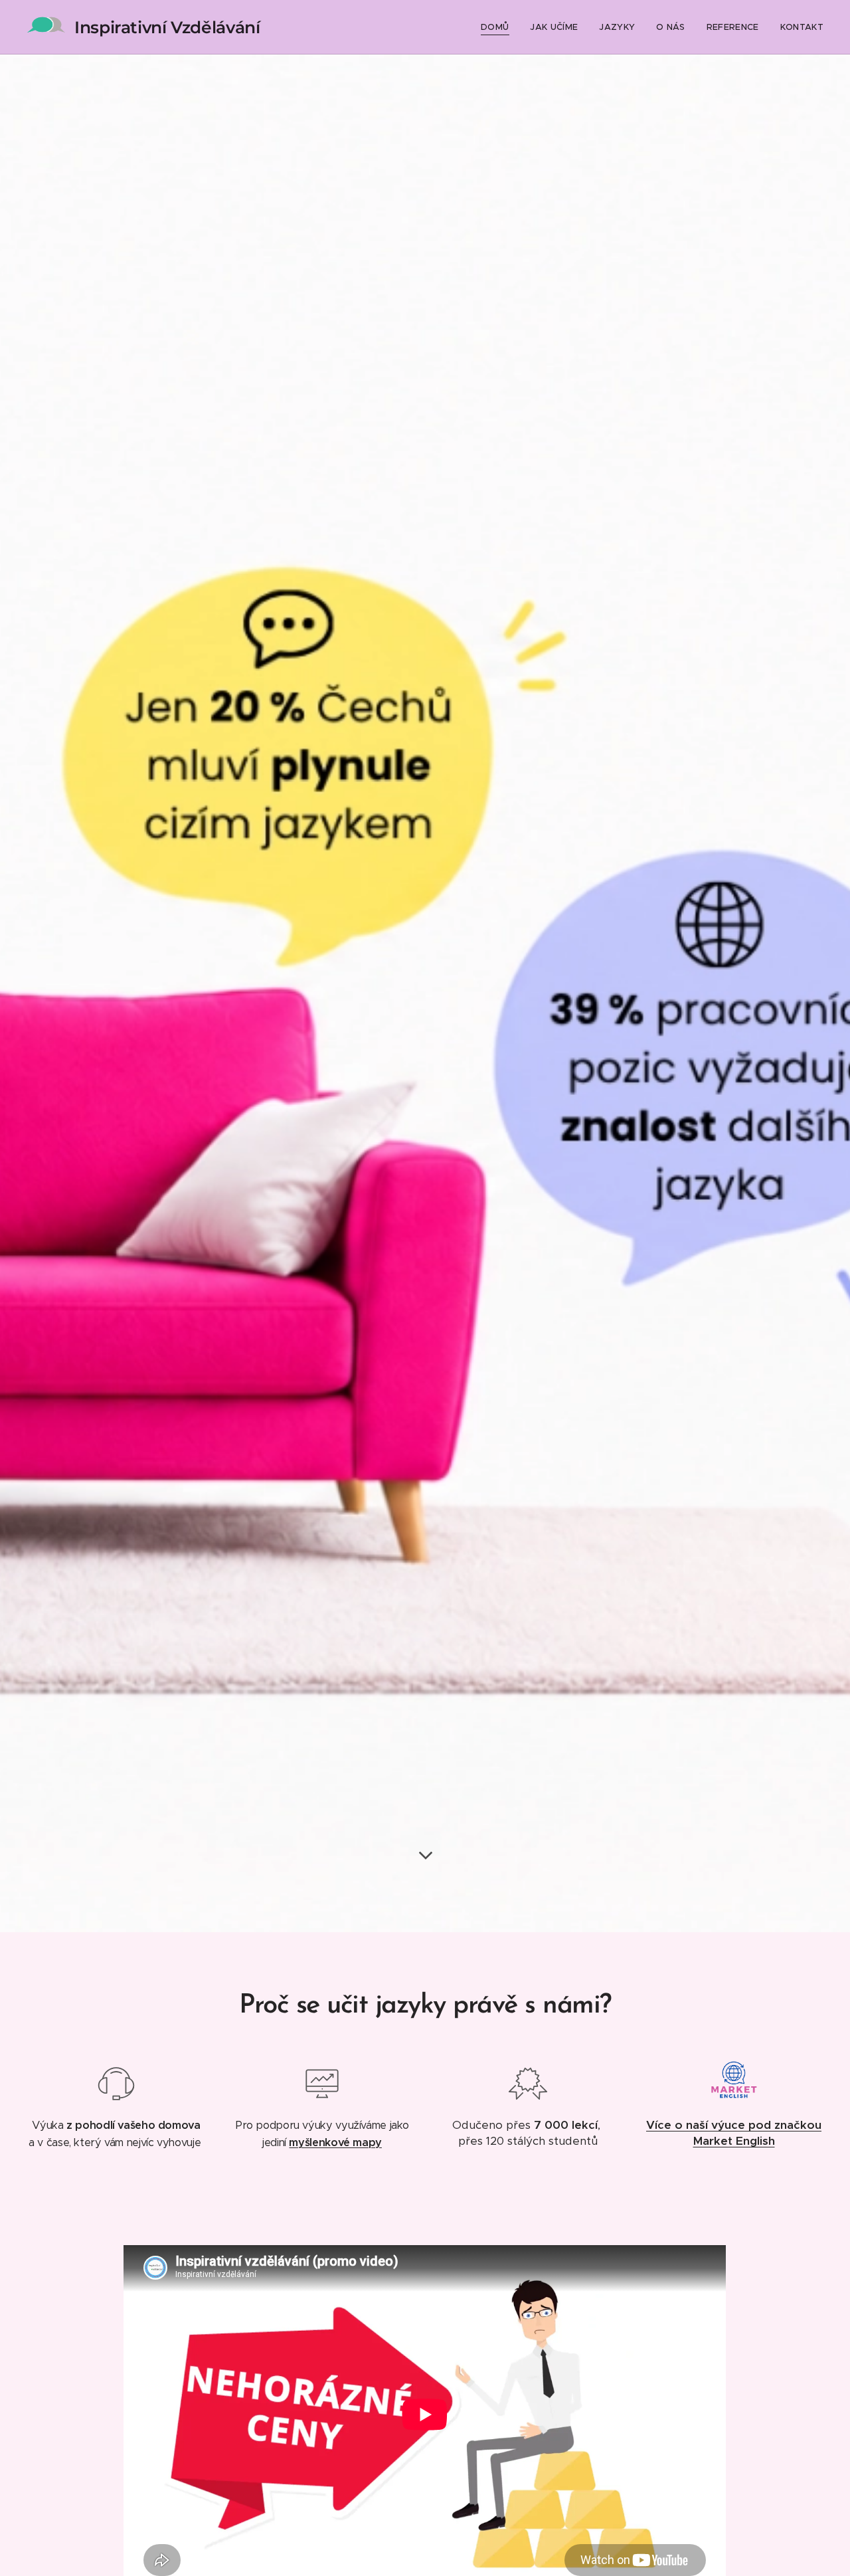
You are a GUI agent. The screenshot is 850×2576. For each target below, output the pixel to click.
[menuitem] (498, 27)
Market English (734, 2141)
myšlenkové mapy (335, 2142)
